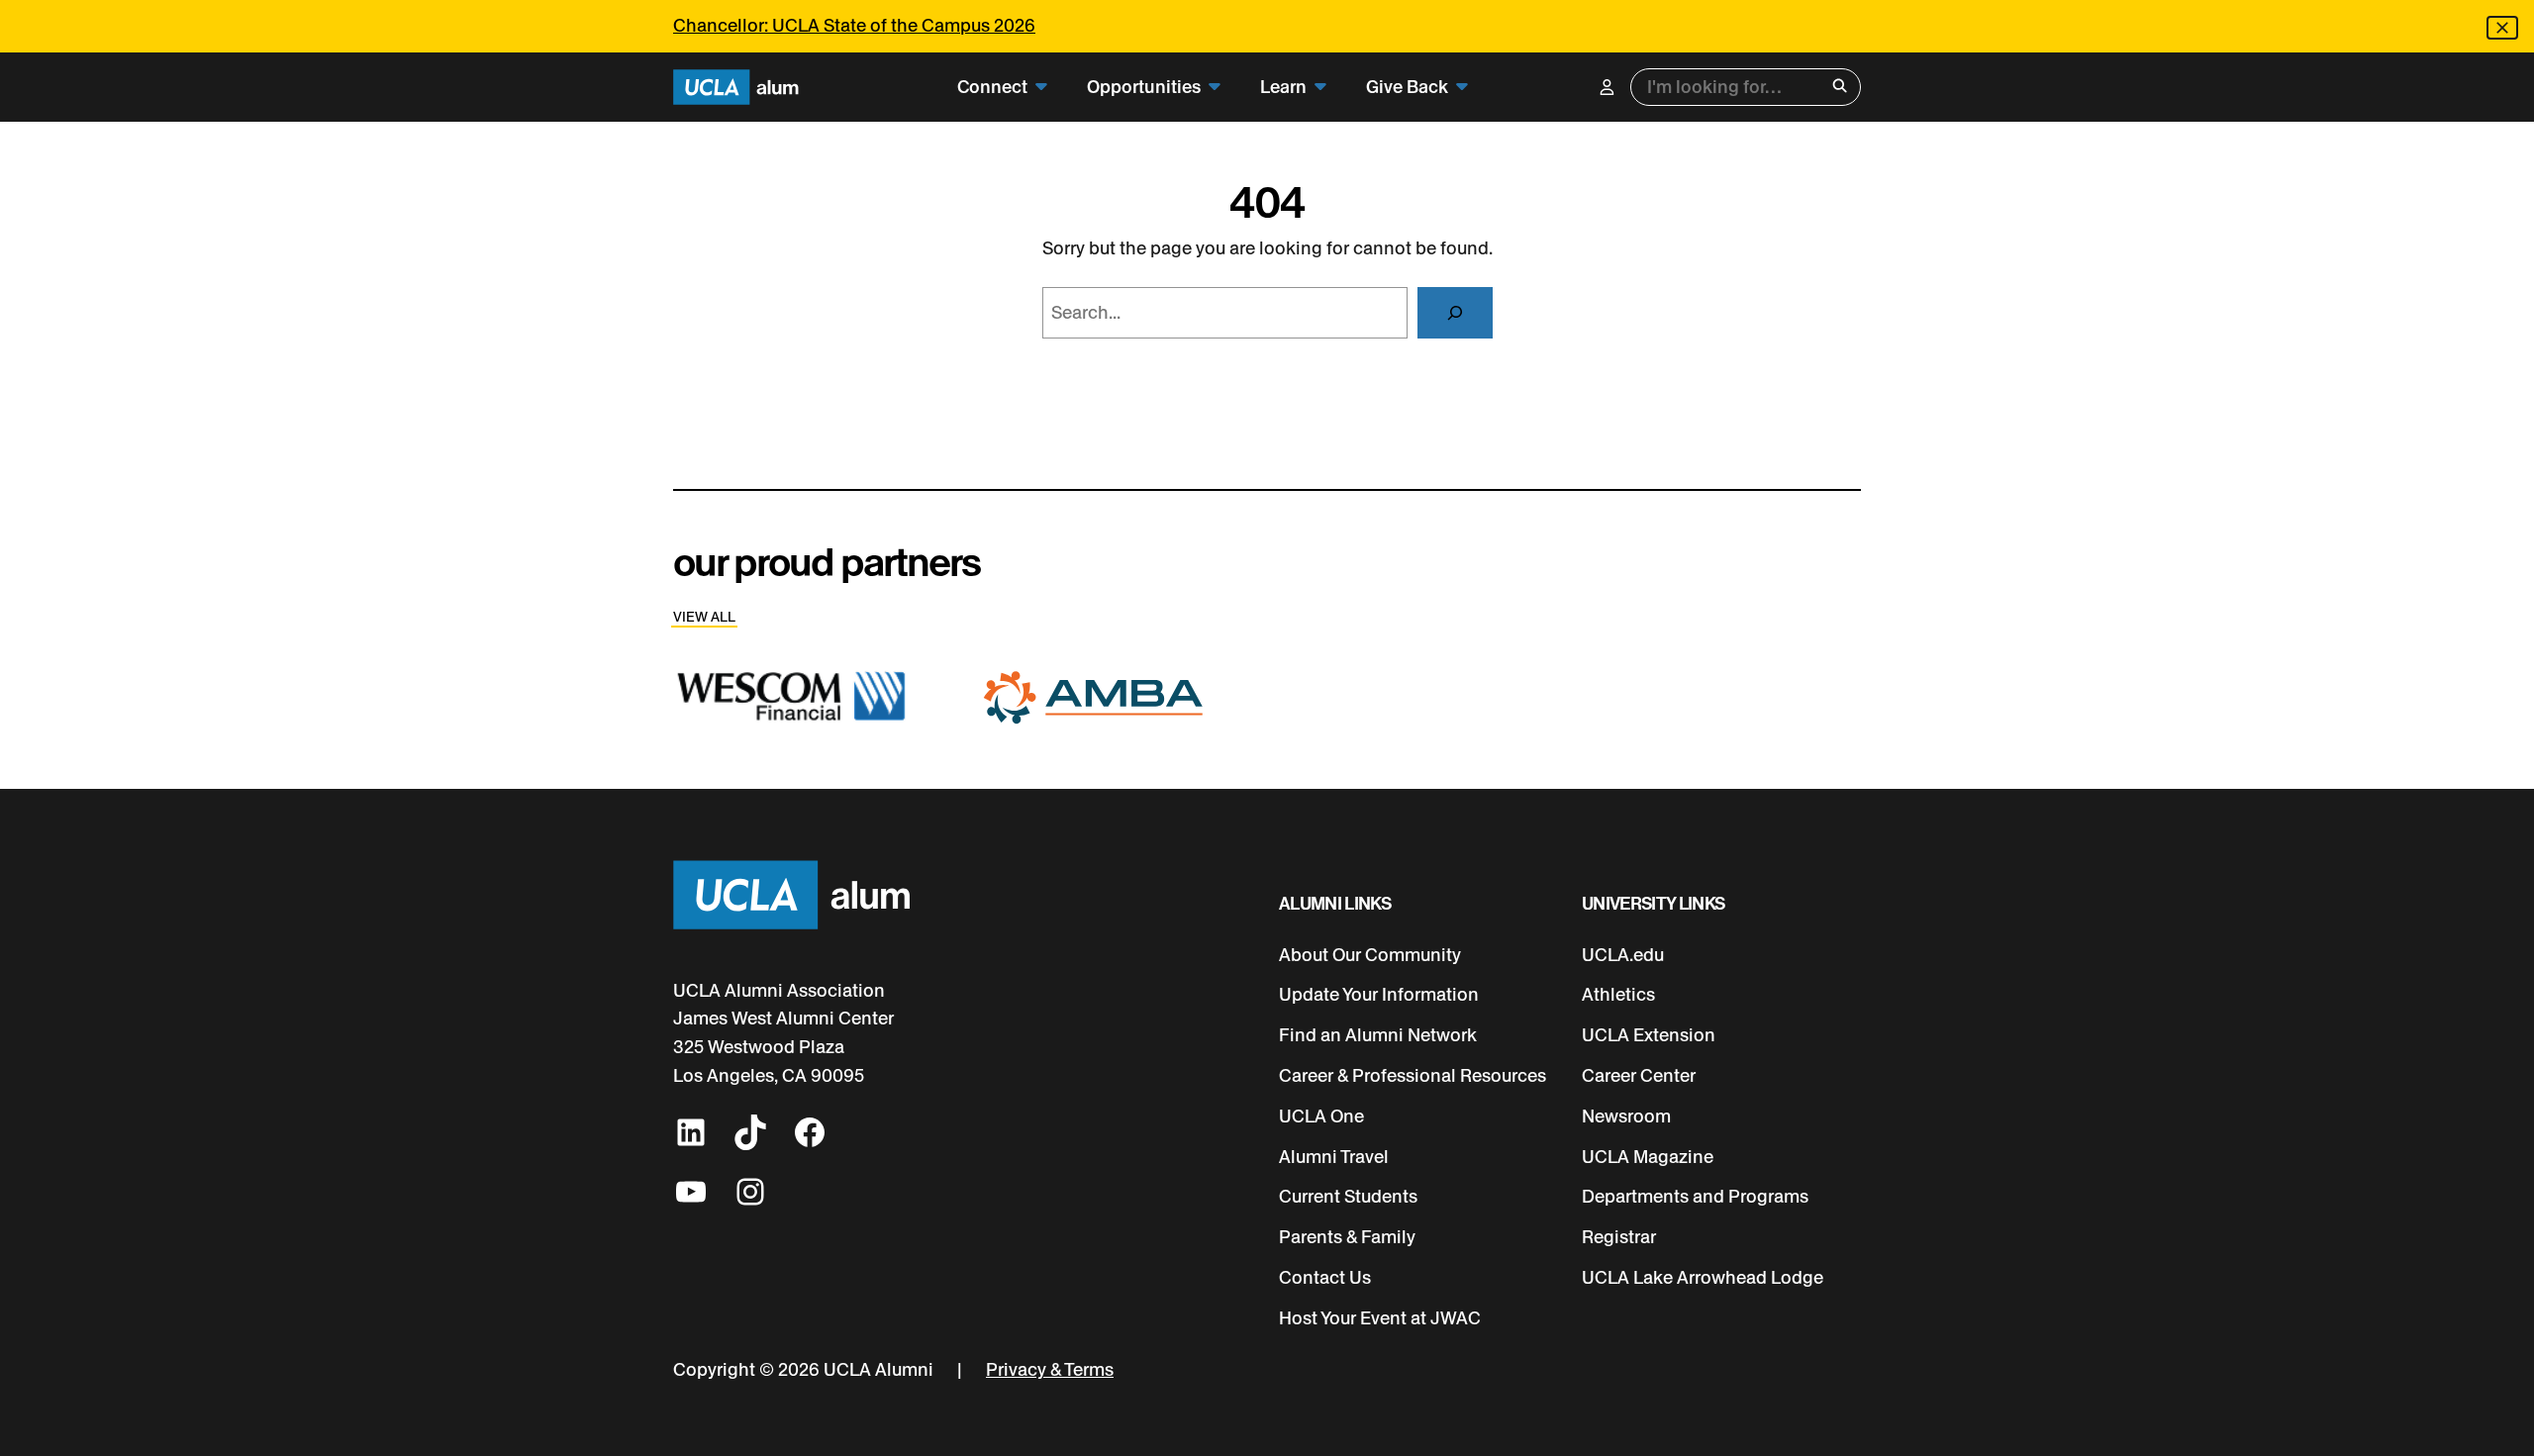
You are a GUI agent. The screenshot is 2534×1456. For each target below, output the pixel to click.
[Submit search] (1840, 88)
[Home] (736, 88)
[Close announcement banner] (2502, 28)
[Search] (1455, 313)
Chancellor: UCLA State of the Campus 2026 (854, 26)
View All (704, 617)
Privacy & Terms (1050, 1370)
